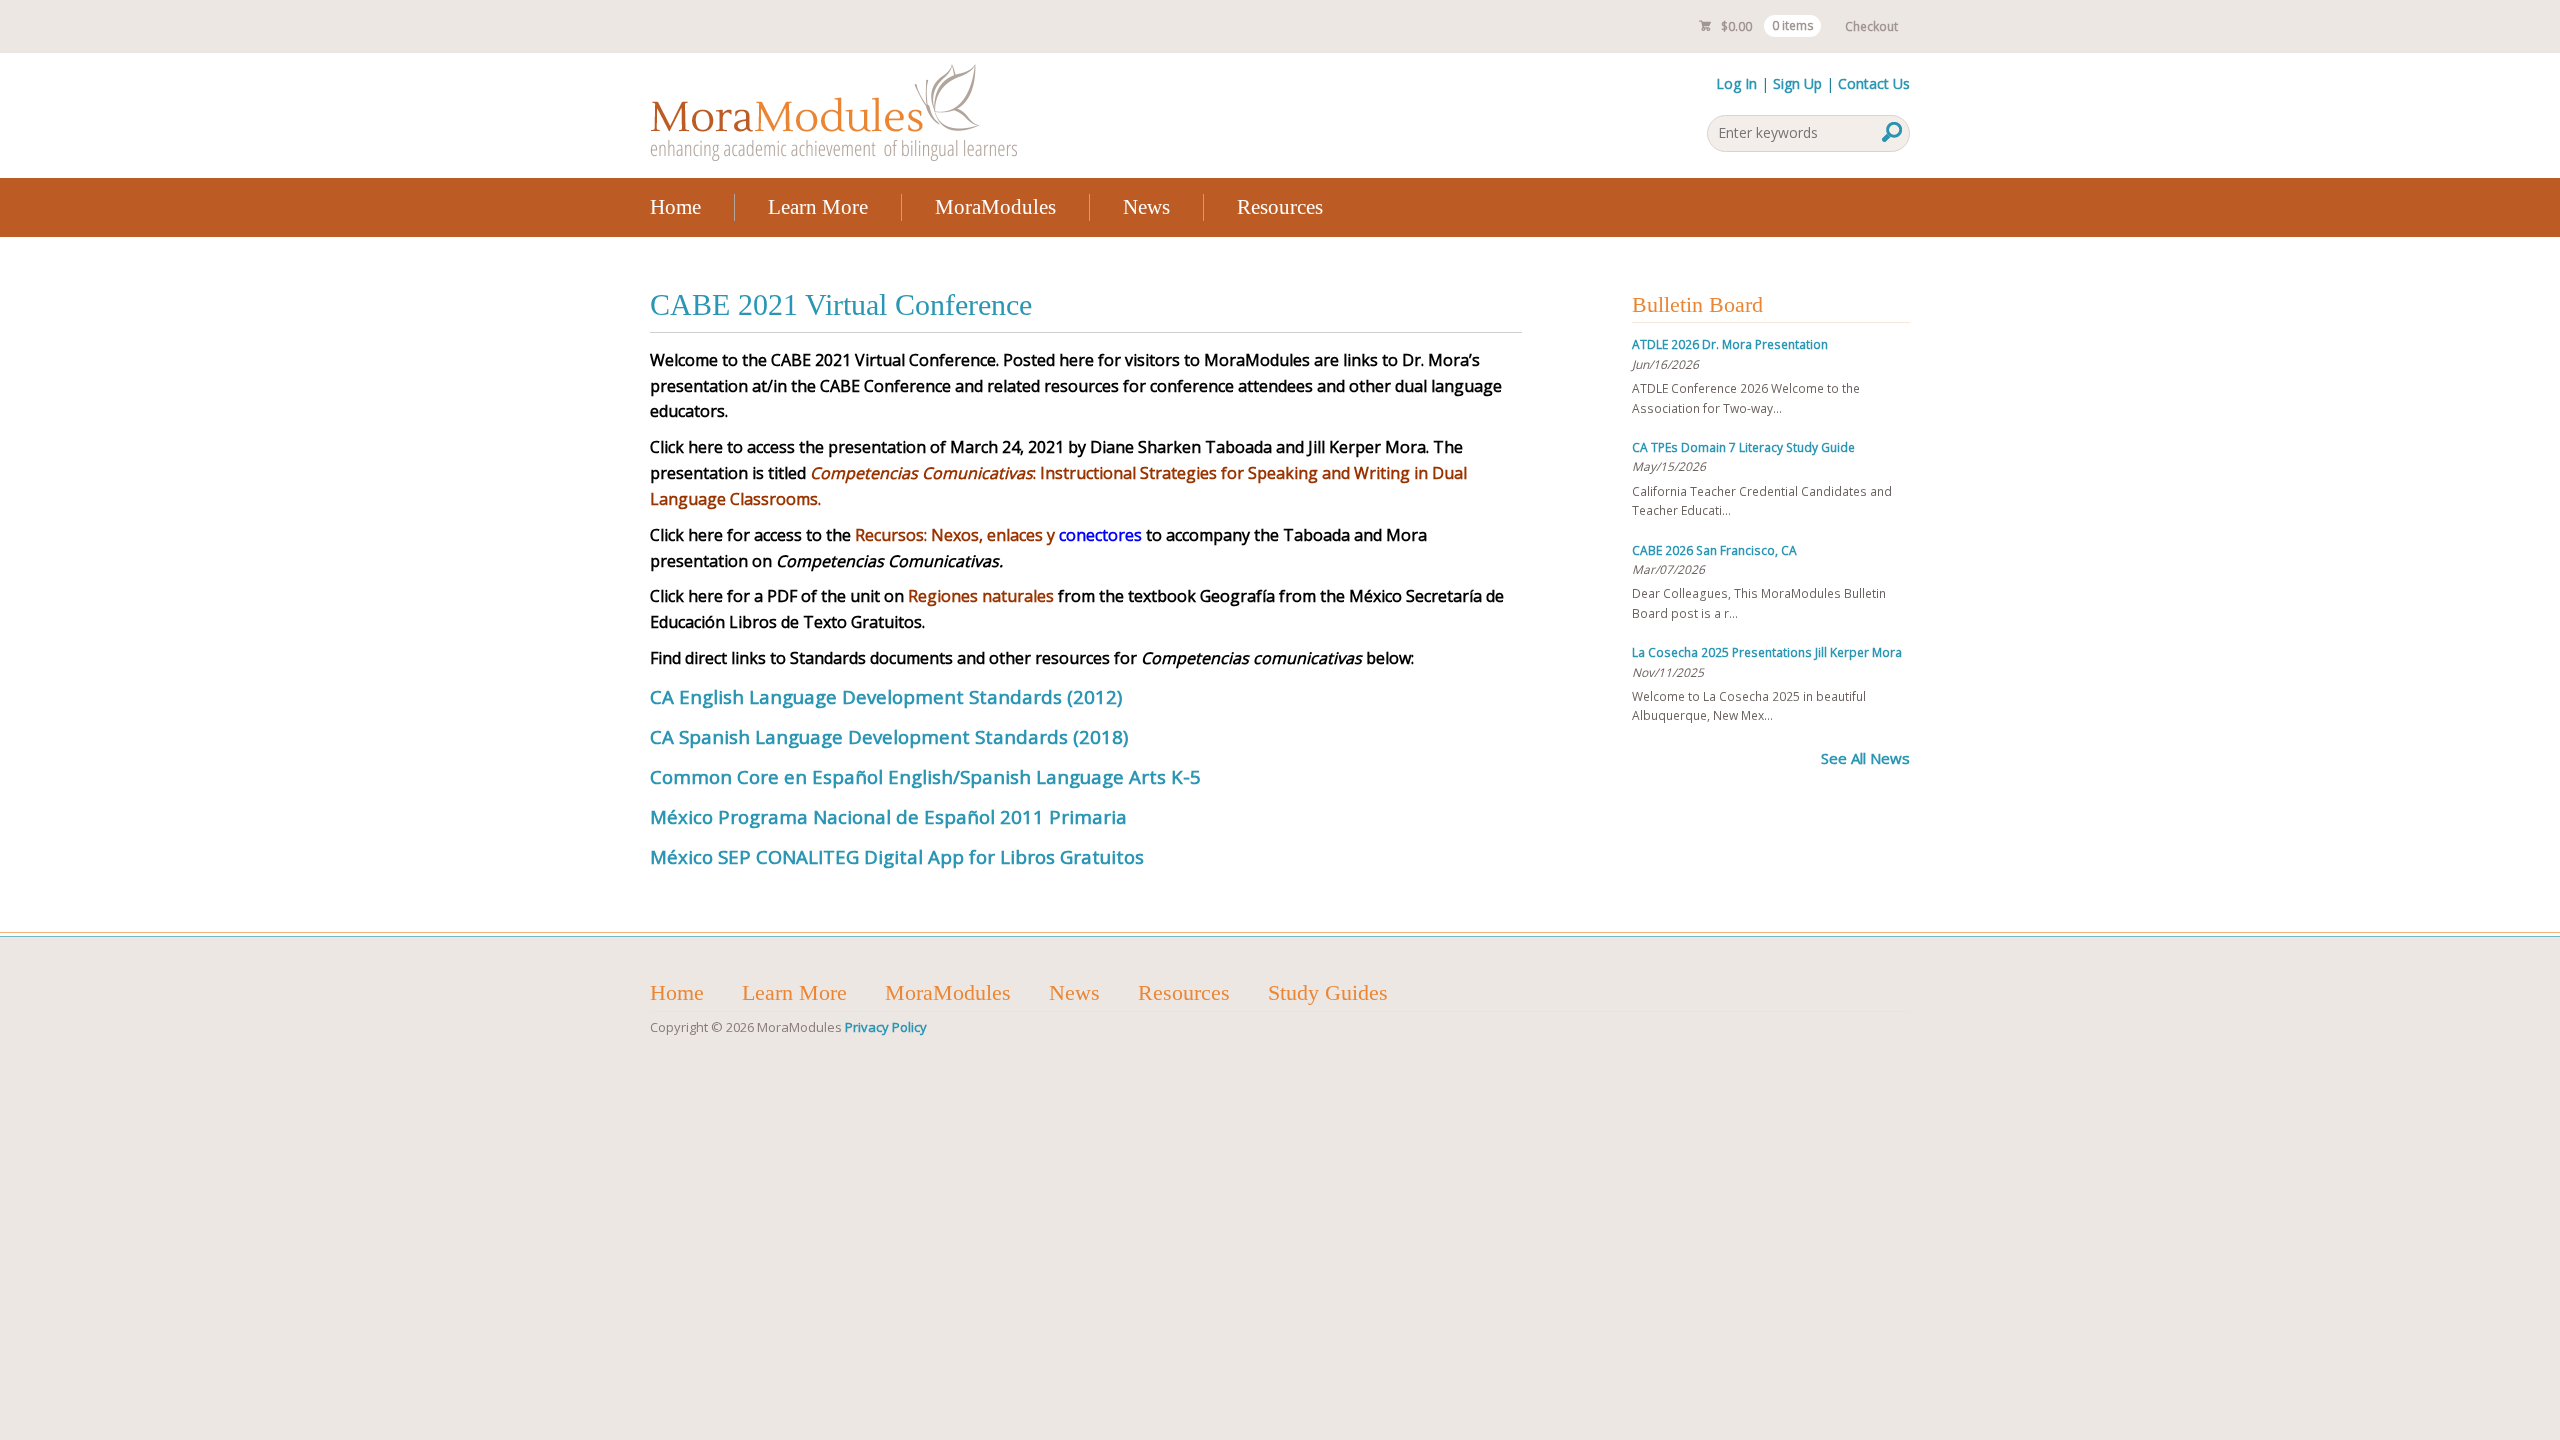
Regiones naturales (981, 596)
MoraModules (995, 207)
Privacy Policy (886, 1027)
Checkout (1871, 26)
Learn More (818, 207)
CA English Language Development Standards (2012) (886, 696)
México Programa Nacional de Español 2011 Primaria (888, 816)
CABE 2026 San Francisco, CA (1714, 550)
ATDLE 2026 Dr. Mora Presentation (1730, 344)
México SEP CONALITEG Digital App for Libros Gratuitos (899, 856)
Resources (1280, 207)
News (1146, 207)
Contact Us (1874, 83)
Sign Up (1797, 83)
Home (675, 207)
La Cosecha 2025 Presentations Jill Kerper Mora (1767, 652)
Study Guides (1328, 992)
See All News (1865, 758)
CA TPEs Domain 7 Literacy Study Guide (1743, 447)
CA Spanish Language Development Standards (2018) (889, 736)
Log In (1736, 83)
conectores (998, 535)
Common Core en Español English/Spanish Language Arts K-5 (925, 776)
